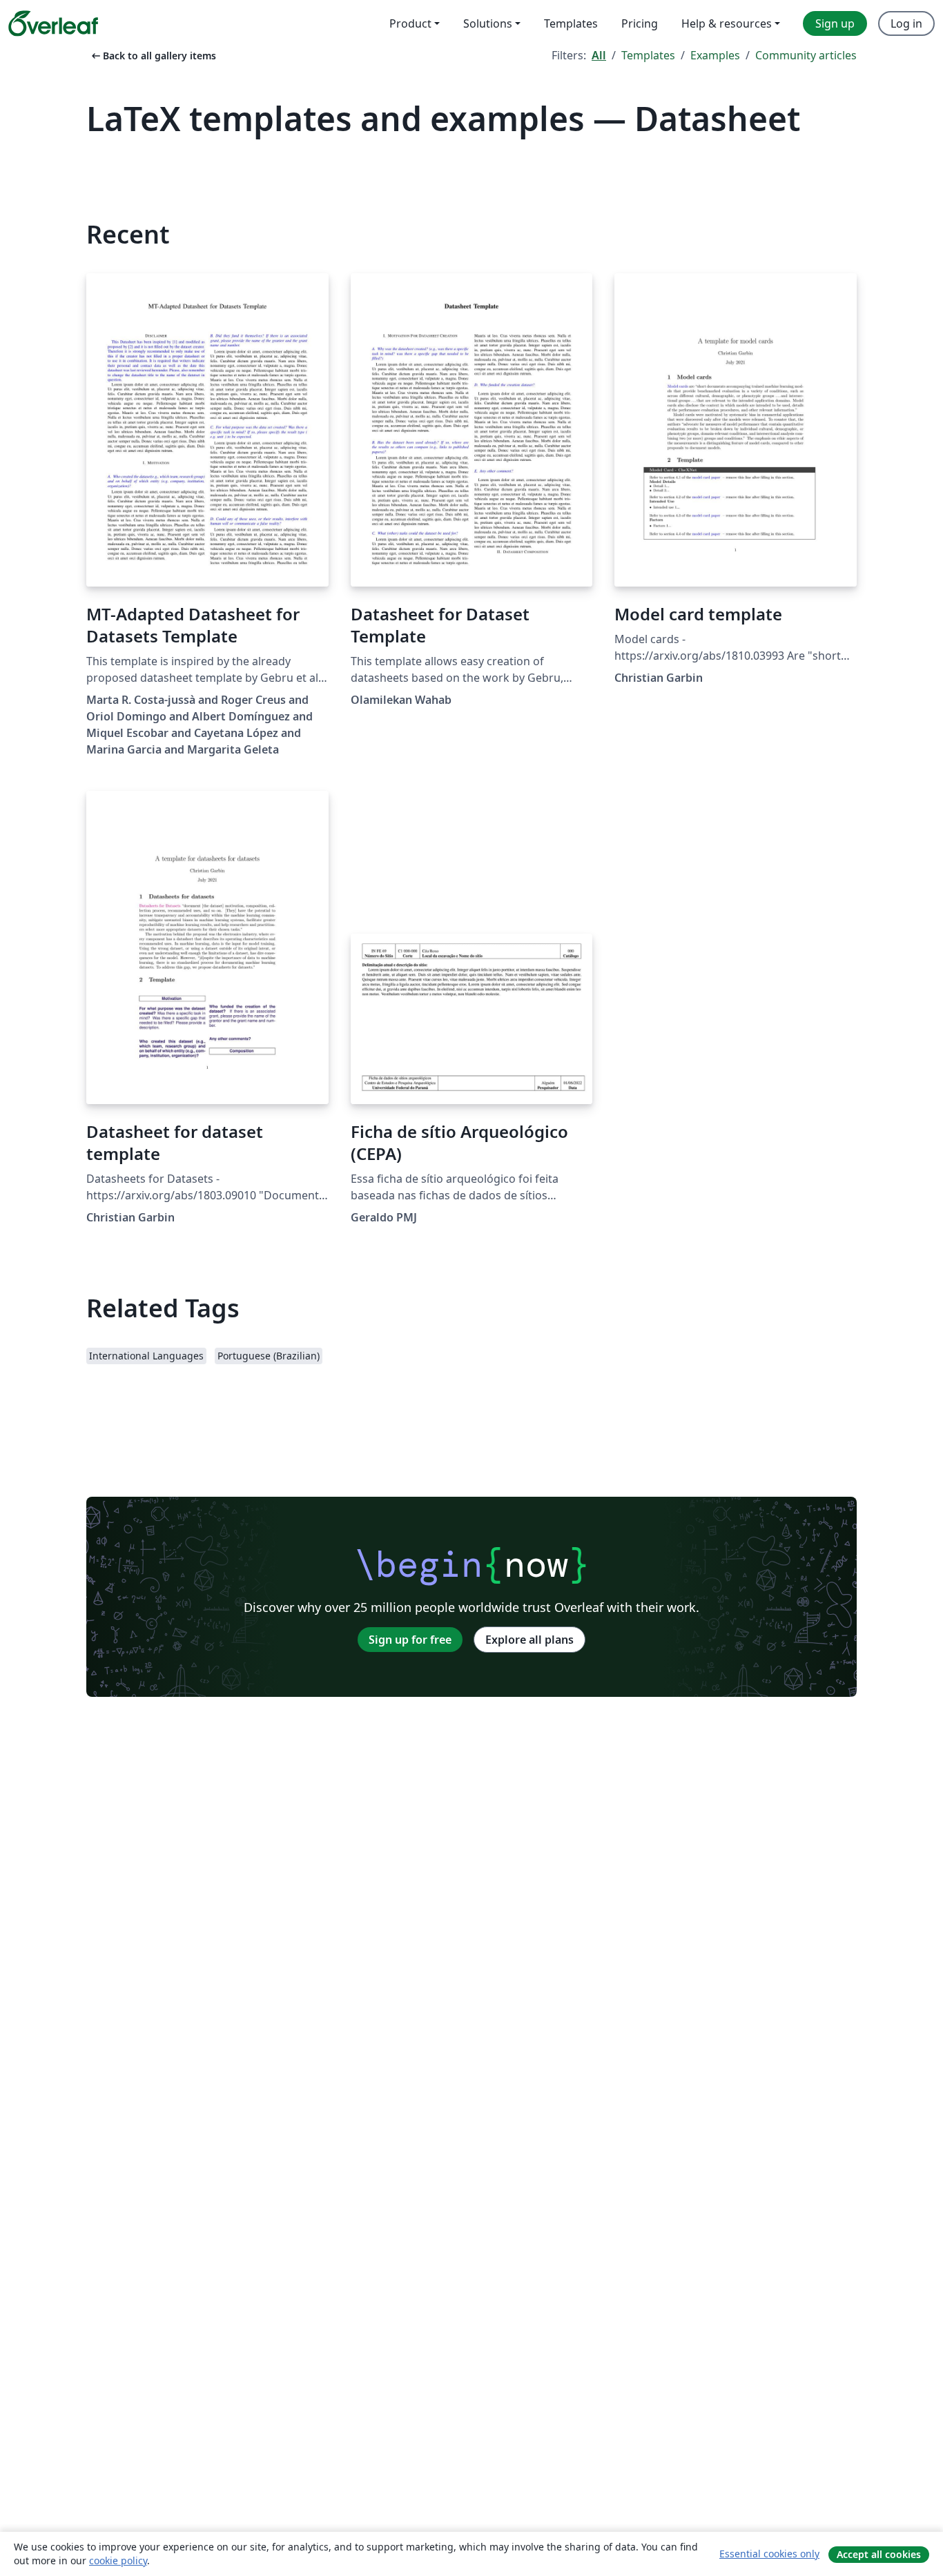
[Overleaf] (53, 23)
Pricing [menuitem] (640, 23)
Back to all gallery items (153, 56)
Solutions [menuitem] (488, 23)
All (599, 55)
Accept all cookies (879, 2554)
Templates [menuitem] (571, 23)
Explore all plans (529, 1640)
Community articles (806, 55)
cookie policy (118, 2560)
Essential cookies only (769, 2554)
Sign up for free (410, 1640)
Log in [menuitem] (906, 23)
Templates (648, 55)
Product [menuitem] (410, 23)
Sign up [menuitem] (835, 23)
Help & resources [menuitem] (727, 23)
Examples (715, 55)
